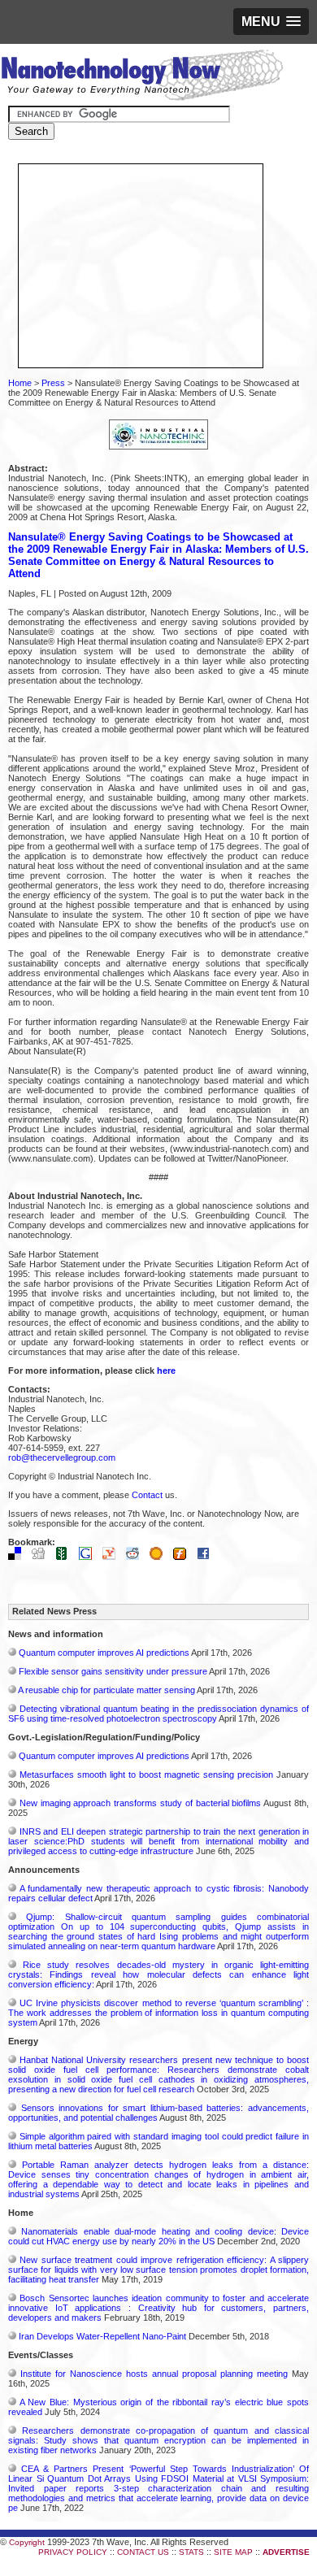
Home (20, 383)
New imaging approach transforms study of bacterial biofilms (141, 1803)
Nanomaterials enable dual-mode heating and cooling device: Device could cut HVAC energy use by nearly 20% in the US (158, 2236)
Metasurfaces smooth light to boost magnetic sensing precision (146, 1775)
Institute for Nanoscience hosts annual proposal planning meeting (154, 2374)
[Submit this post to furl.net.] (184, 1557)
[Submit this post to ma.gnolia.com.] (160, 1557)
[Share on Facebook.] (207, 1557)
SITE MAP (233, 2552)
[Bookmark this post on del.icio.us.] (19, 1557)
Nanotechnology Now (142, 77)
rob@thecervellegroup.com (62, 1457)
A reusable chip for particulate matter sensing (106, 1690)
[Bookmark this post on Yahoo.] (113, 1557)
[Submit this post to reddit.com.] (137, 1557)
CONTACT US (143, 2552)
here (166, 1371)
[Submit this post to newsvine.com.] (66, 1557)
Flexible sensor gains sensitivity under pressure (113, 1671)
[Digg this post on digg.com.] (42, 1557)
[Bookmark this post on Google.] (89, 1557)
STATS (191, 2552)
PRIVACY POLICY (73, 2552)
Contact (147, 1495)
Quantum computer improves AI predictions (104, 1653)
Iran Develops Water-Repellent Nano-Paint (102, 2336)
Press (53, 383)
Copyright (27, 2542)
